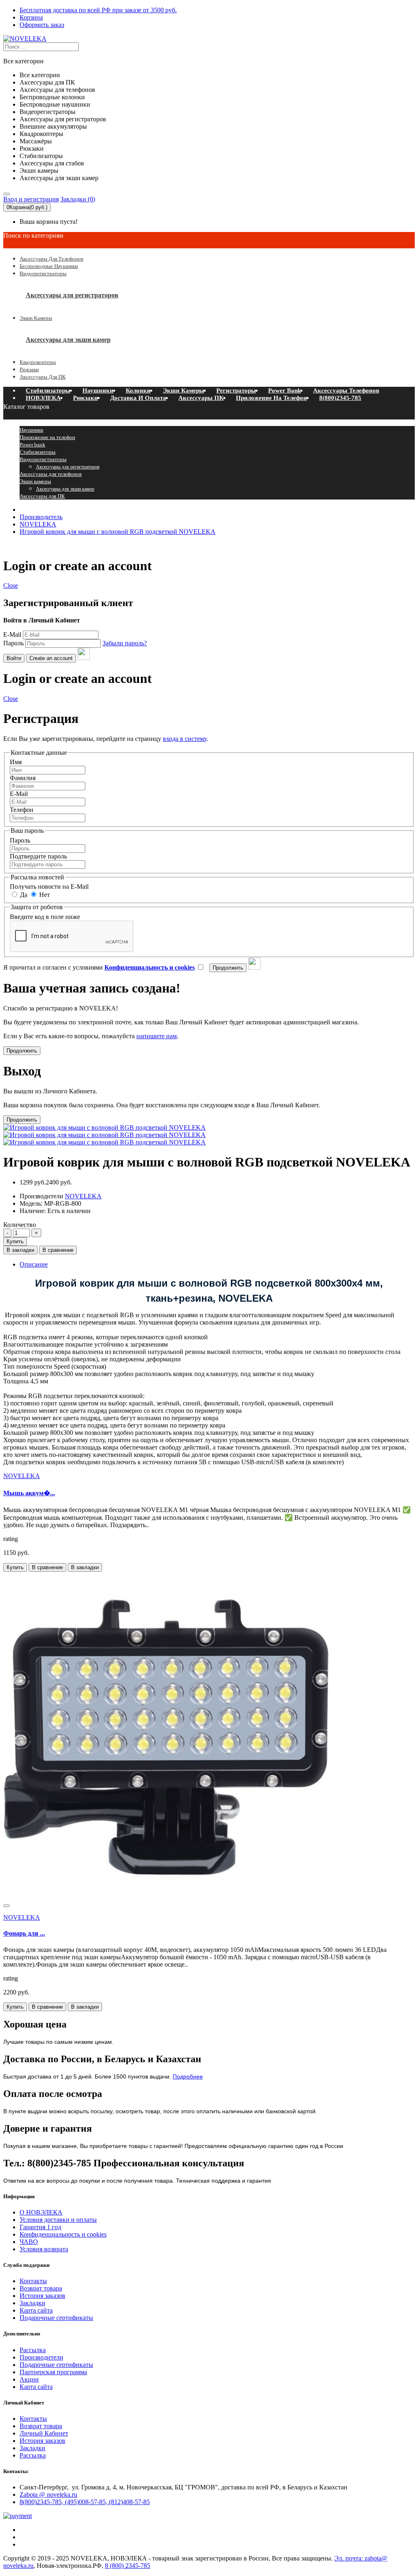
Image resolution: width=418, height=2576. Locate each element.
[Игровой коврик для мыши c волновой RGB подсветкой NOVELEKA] (104, 1135)
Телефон (22, 810)
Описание (34, 1264)
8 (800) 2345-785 (128, 2566)
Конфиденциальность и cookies (63, 2234)
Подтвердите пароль (38, 856)
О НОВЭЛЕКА (41, 2212)
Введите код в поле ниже (45, 917)
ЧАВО (29, 2242)
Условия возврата (44, 2249)
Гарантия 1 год (40, 2227)
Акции (29, 2379)
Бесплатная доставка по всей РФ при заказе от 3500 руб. (98, 10)
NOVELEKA (38, 524)
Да (23, 895)
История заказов (42, 2296)
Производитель (41, 517)
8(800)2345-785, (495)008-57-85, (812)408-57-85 (85, 2502)
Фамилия (23, 778)
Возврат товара (41, 2288)
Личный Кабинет (44, 2433)
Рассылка (33, 2350)
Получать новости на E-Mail (49, 887)
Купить (15, 1241)
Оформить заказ (42, 25)
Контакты (33, 2281)
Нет (44, 895)
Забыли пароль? (125, 643)
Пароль (13, 643)
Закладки (32, 2303)
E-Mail (12, 635)
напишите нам (157, 1036)
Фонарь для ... (24, 1933)
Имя (16, 762)
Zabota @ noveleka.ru (48, 2495)
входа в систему (185, 739)
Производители (41, 2357)
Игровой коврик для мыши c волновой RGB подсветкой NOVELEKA (118, 532)
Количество (20, 1225)
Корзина (31, 17)
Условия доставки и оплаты (58, 2220)
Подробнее (188, 2076)
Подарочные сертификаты (56, 2318)
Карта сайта (36, 2310)
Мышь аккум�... (29, 1493)
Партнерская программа (53, 2372)
